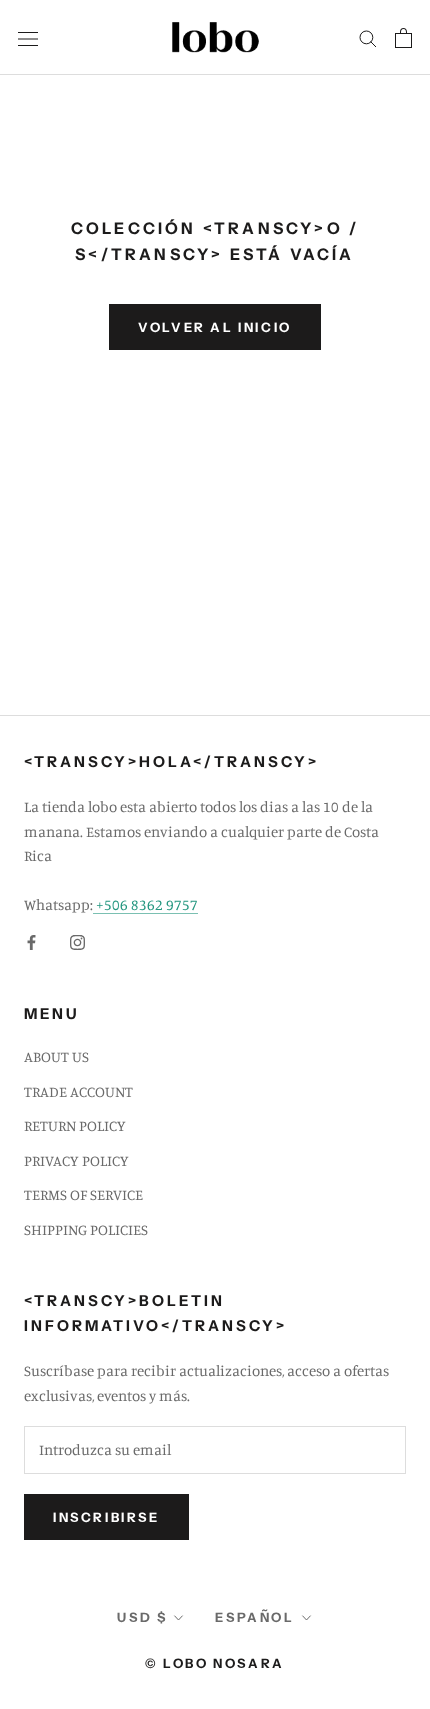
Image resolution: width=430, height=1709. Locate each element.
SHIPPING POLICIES (86, 1229)
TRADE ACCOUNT (78, 1091)
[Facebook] (31, 941)
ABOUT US (56, 1056)
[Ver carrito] (403, 38)
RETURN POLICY (75, 1125)
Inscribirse (106, 1517)
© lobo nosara (215, 1663)
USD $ (142, 1617)
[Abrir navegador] (28, 37)
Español (254, 1617)
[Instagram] (77, 941)
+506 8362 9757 (145, 904)
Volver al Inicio (215, 327)
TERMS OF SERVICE (83, 1194)
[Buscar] (368, 38)
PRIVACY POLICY (76, 1160)
